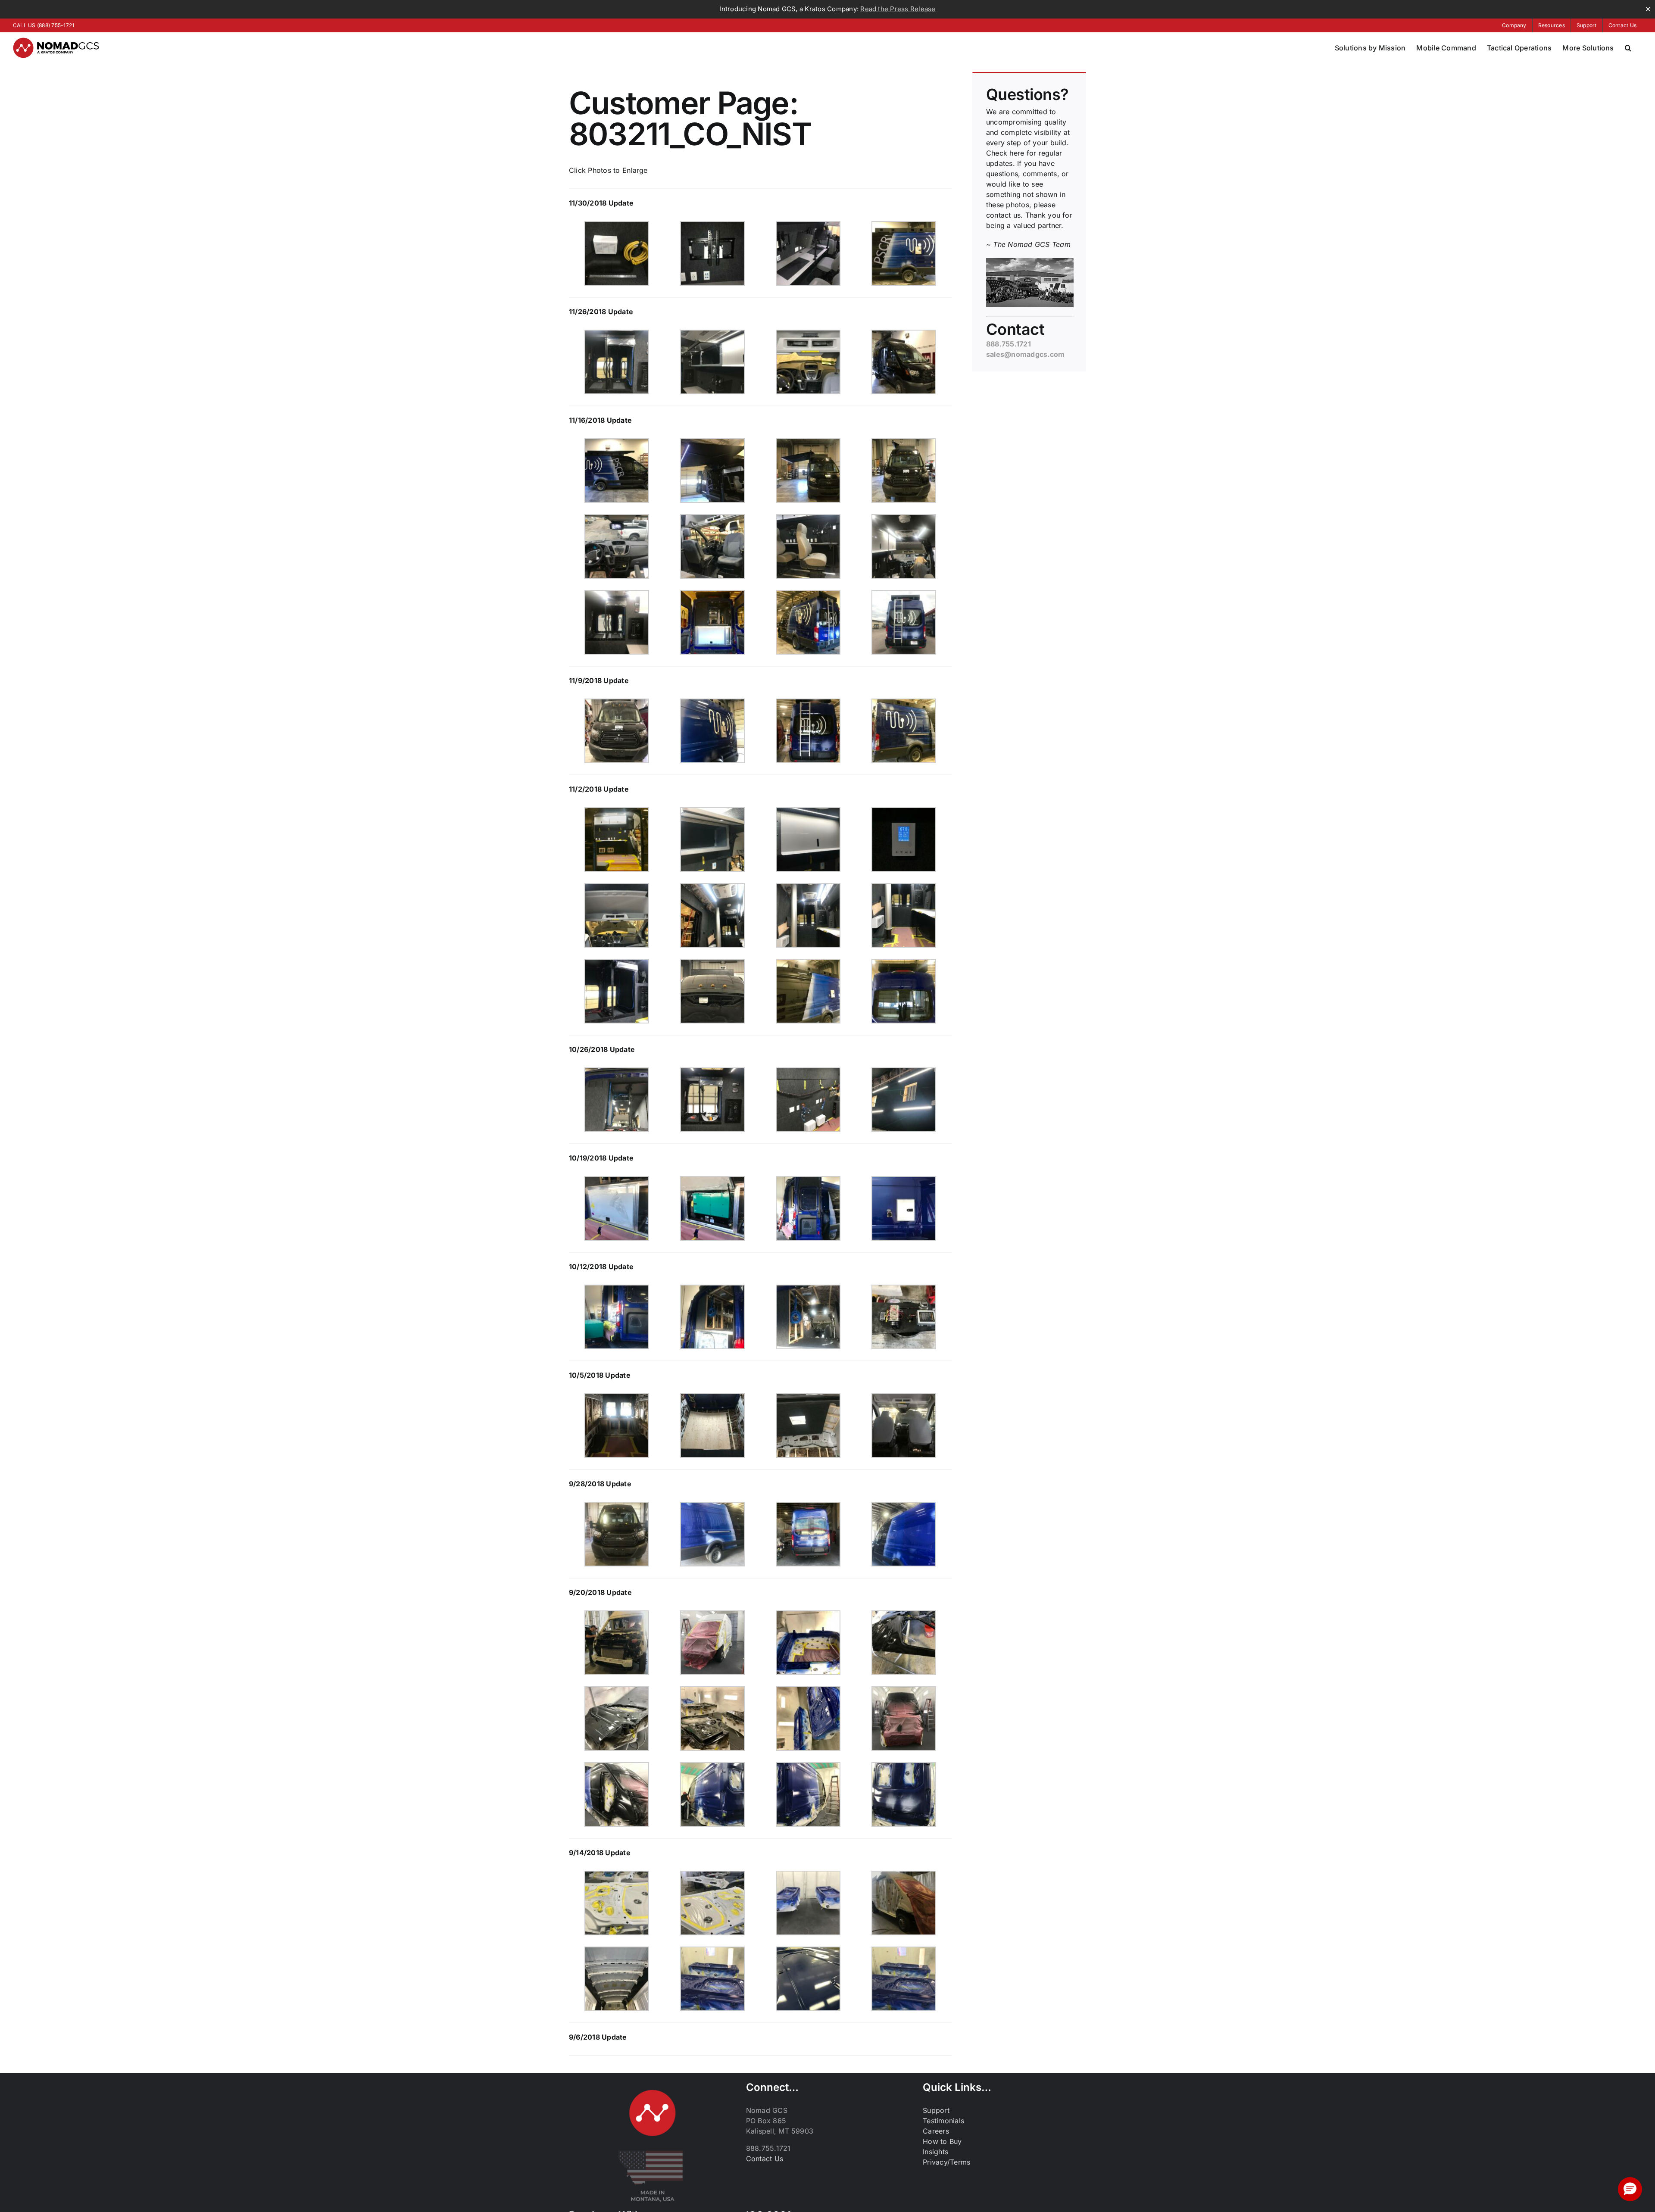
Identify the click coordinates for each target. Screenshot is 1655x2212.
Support (936, 2110)
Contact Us (765, 2159)
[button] (1628, 48)
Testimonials (943, 2121)
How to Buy (942, 2141)
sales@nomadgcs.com (1025, 354)
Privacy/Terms (946, 2162)
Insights (935, 2152)
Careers (936, 2131)
